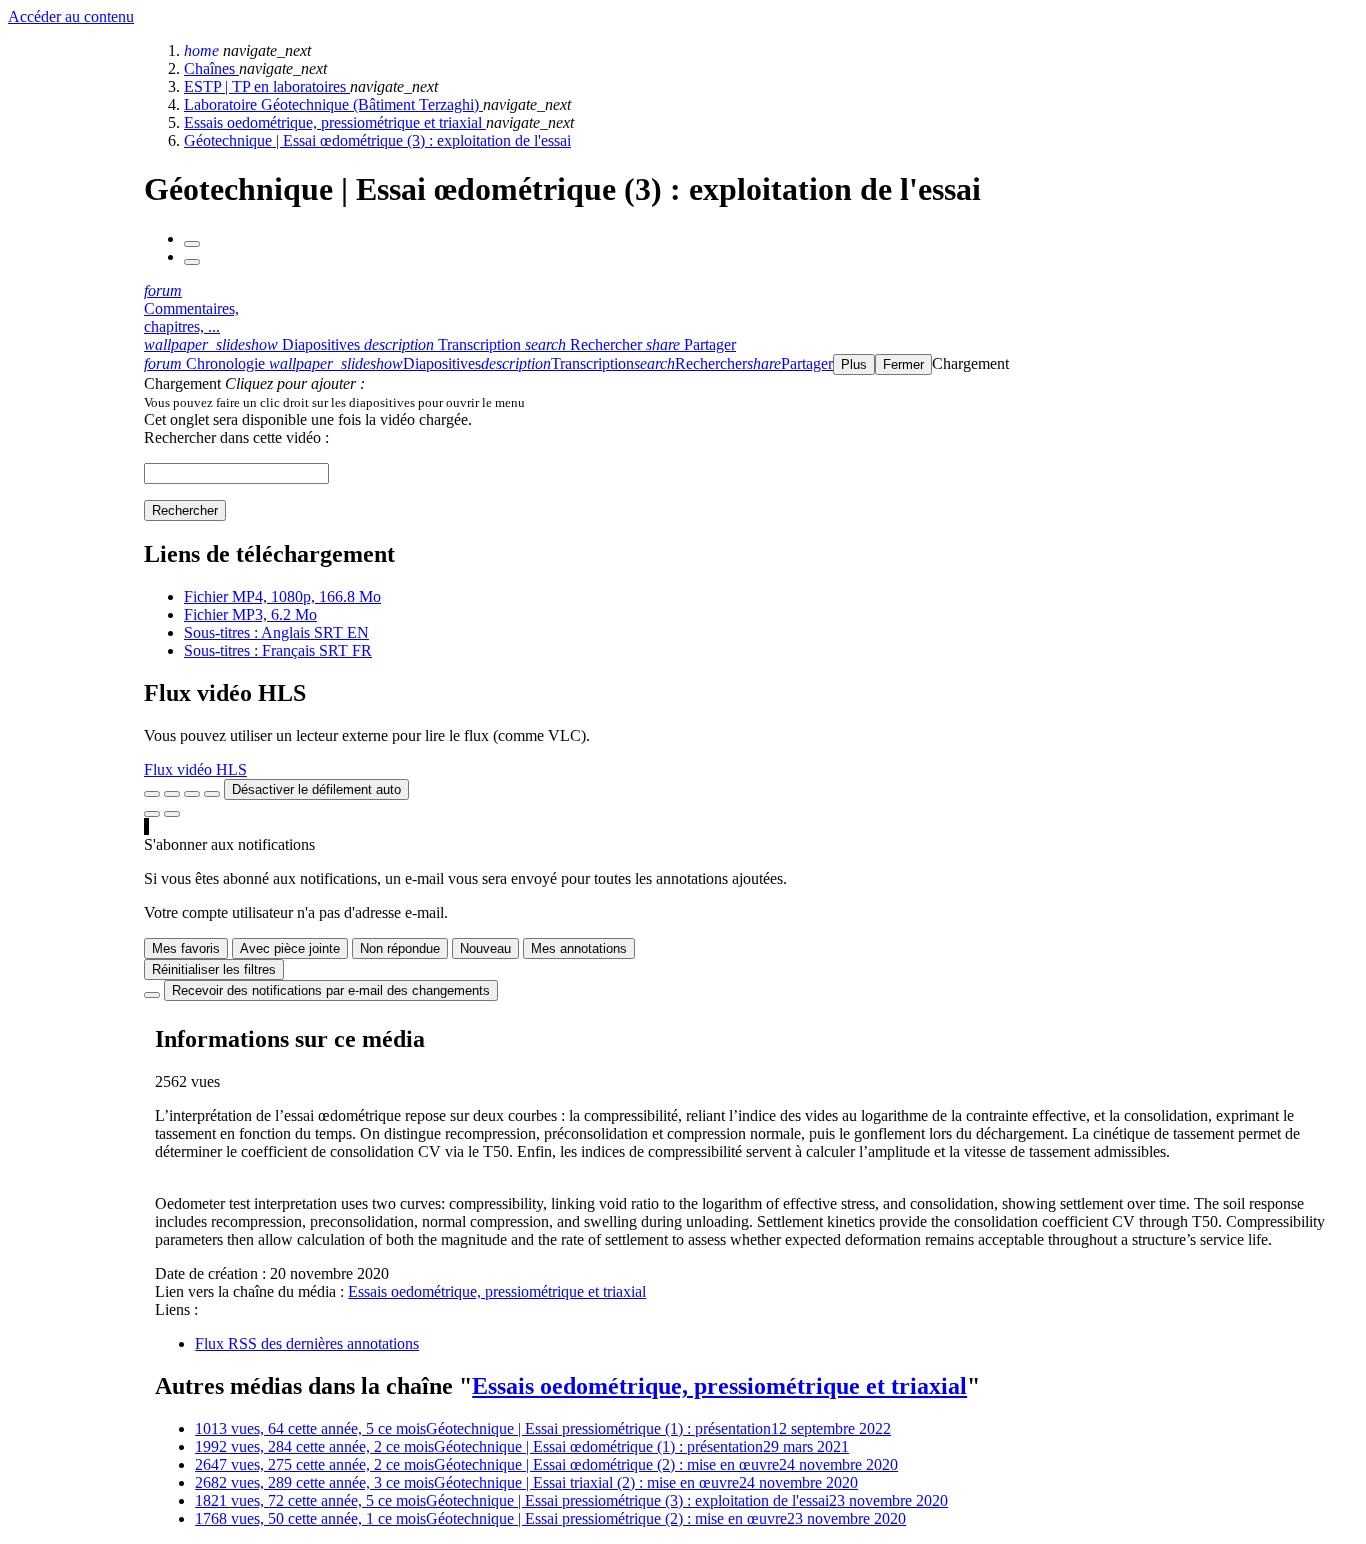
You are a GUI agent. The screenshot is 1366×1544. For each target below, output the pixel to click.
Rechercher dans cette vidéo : (236, 437)
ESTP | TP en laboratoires (267, 86)
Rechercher (185, 510)
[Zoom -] (192, 794)
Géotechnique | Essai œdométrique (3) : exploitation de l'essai (377, 140)
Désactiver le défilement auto (316, 789)
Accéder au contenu (71, 16)
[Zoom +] (212, 794)
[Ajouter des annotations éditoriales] (172, 814)
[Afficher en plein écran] (152, 794)
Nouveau (485, 948)
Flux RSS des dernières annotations (307, 1343)
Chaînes (211, 68)
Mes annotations (579, 948)
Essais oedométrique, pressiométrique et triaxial (335, 122)
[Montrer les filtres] (172, 794)
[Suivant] (192, 262)
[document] (751, 402)
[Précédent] (192, 244)
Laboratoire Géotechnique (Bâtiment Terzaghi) (333, 104)
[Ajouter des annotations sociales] (152, 814)
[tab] (254, 344)
